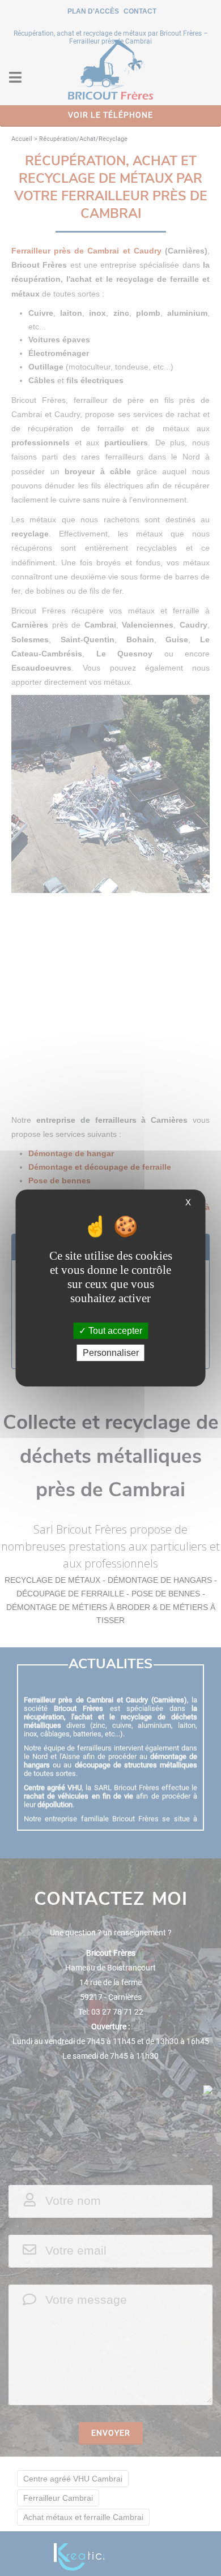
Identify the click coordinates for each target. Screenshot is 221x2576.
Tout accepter (114, 1331)
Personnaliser (111, 1353)
